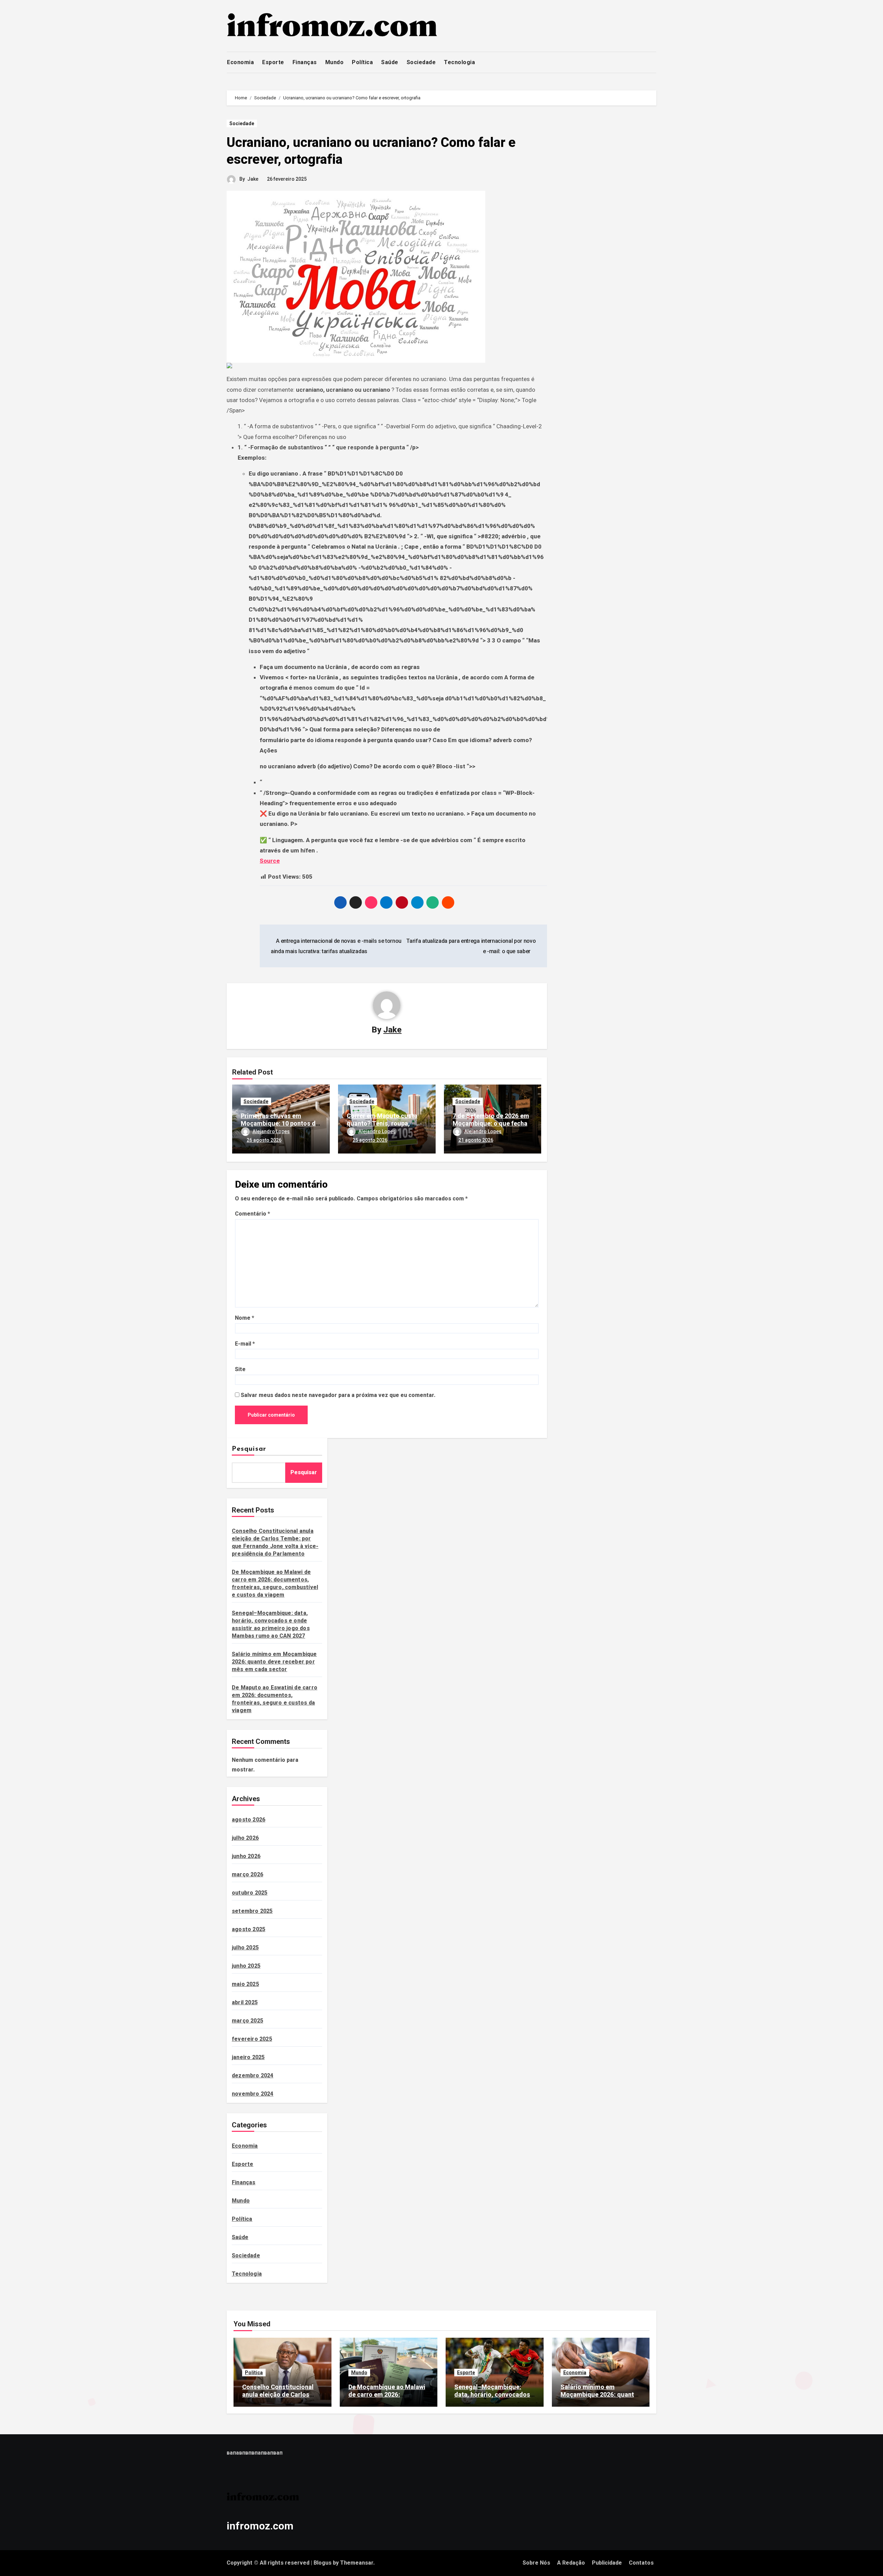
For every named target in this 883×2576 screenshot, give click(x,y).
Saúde (390, 62)
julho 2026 (245, 1838)
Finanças (305, 62)
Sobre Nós (536, 2563)
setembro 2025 (252, 1911)
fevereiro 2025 (252, 2039)
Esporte (273, 62)
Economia (240, 62)
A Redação (571, 2563)
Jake (253, 179)
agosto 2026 (249, 1820)
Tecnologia (459, 62)
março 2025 (247, 2021)
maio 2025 (245, 1984)
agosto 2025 (249, 1929)
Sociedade (421, 62)
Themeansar (357, 2563)
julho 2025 (245, 1948)
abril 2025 (245, 2002)
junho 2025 (246, 1966)
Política (362, 62)
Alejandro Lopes (271, 1131)
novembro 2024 (253, 2094)
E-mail (245, 1344)
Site (240, 1369)
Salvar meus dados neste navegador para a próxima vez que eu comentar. (338, 1395)
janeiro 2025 (248, 2057)
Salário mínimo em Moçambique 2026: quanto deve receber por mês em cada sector (274, 1662)
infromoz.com (260, 2526)
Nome (245, 1318)
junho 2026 (246, 1856)
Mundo (335, 62)
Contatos (641, 2563)
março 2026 (247, 1874)
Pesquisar (249, 1449)
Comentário (252, 1214)
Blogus (323, 2563)
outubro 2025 (250, 1893)
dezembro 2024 (253, 2075)
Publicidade (607, 2563)
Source (270, 861)
